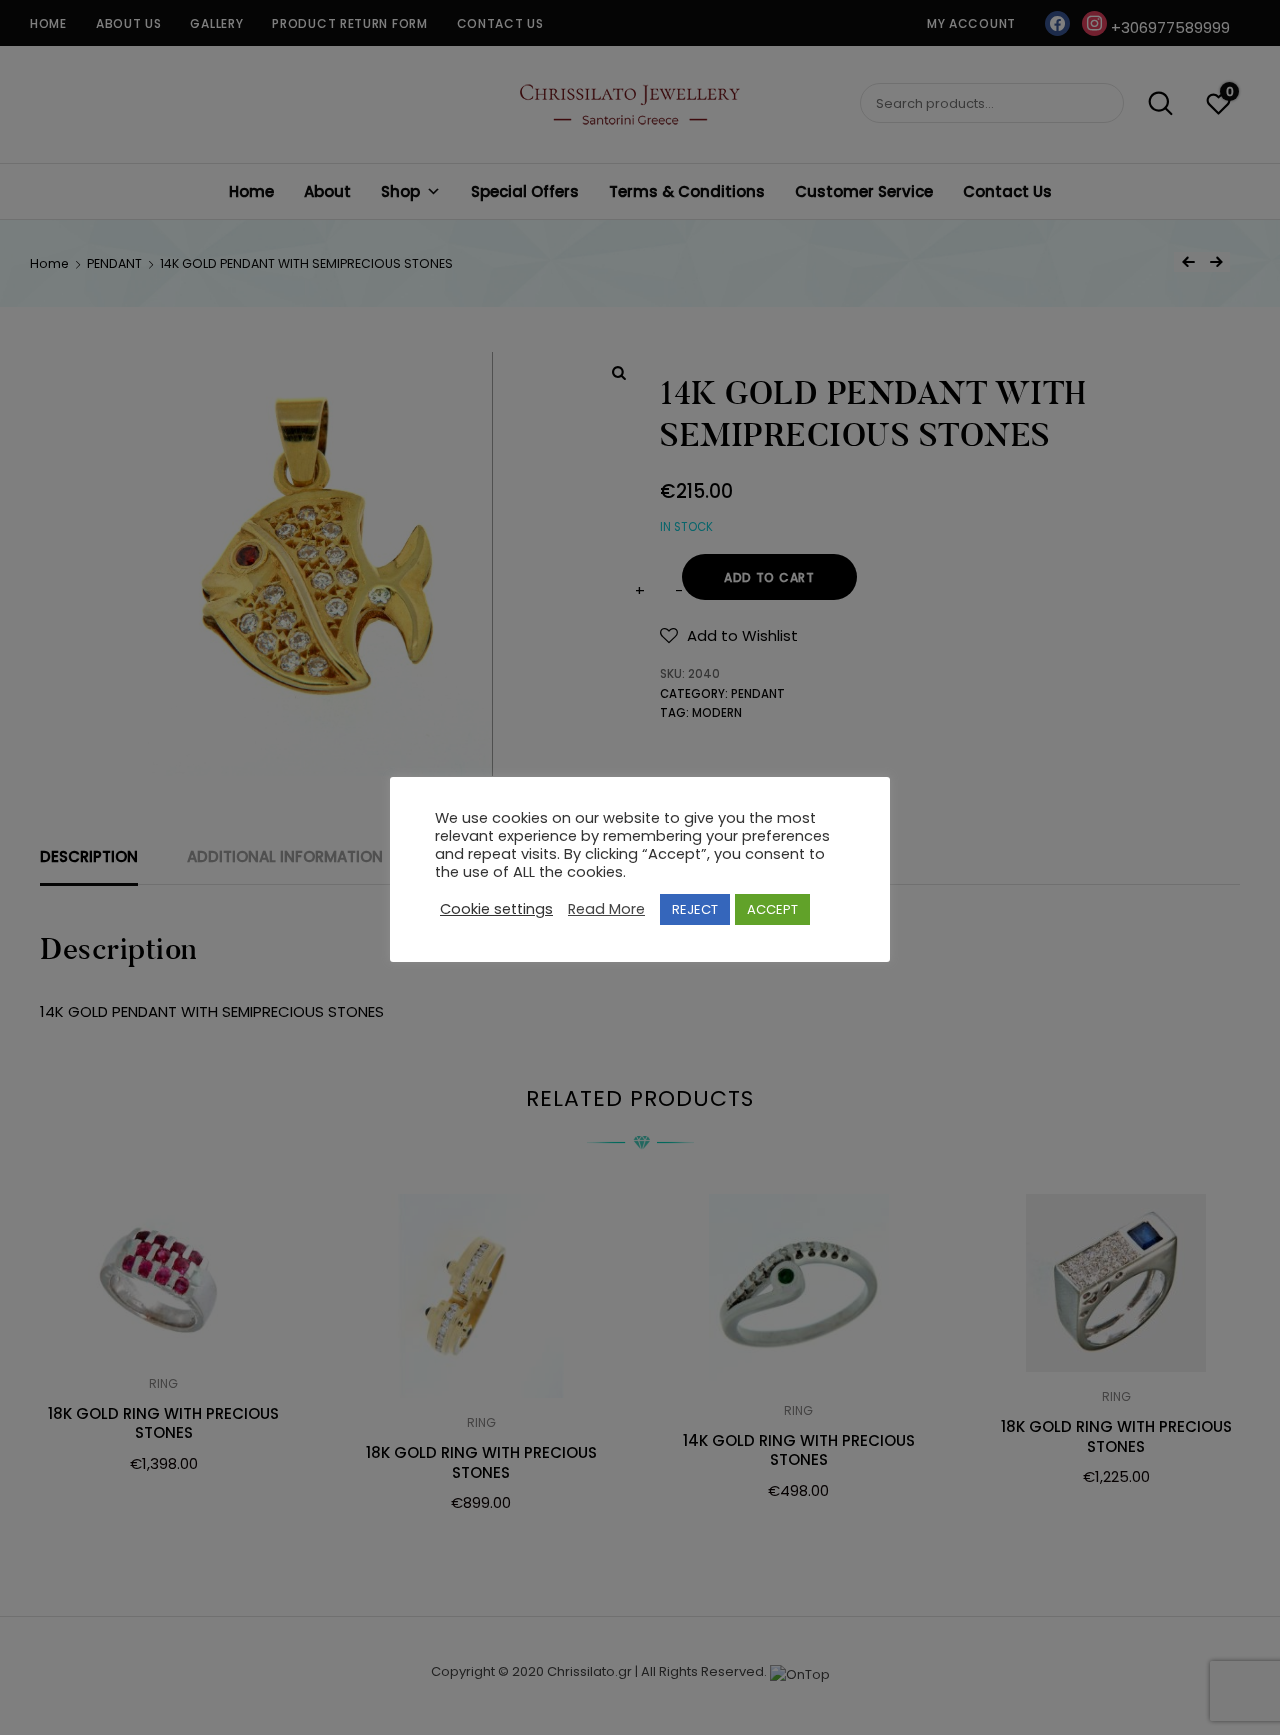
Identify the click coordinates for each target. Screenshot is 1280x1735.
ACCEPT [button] (772, 909)
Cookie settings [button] (496, 910)
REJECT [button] (695, 909)
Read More (606, 910)
